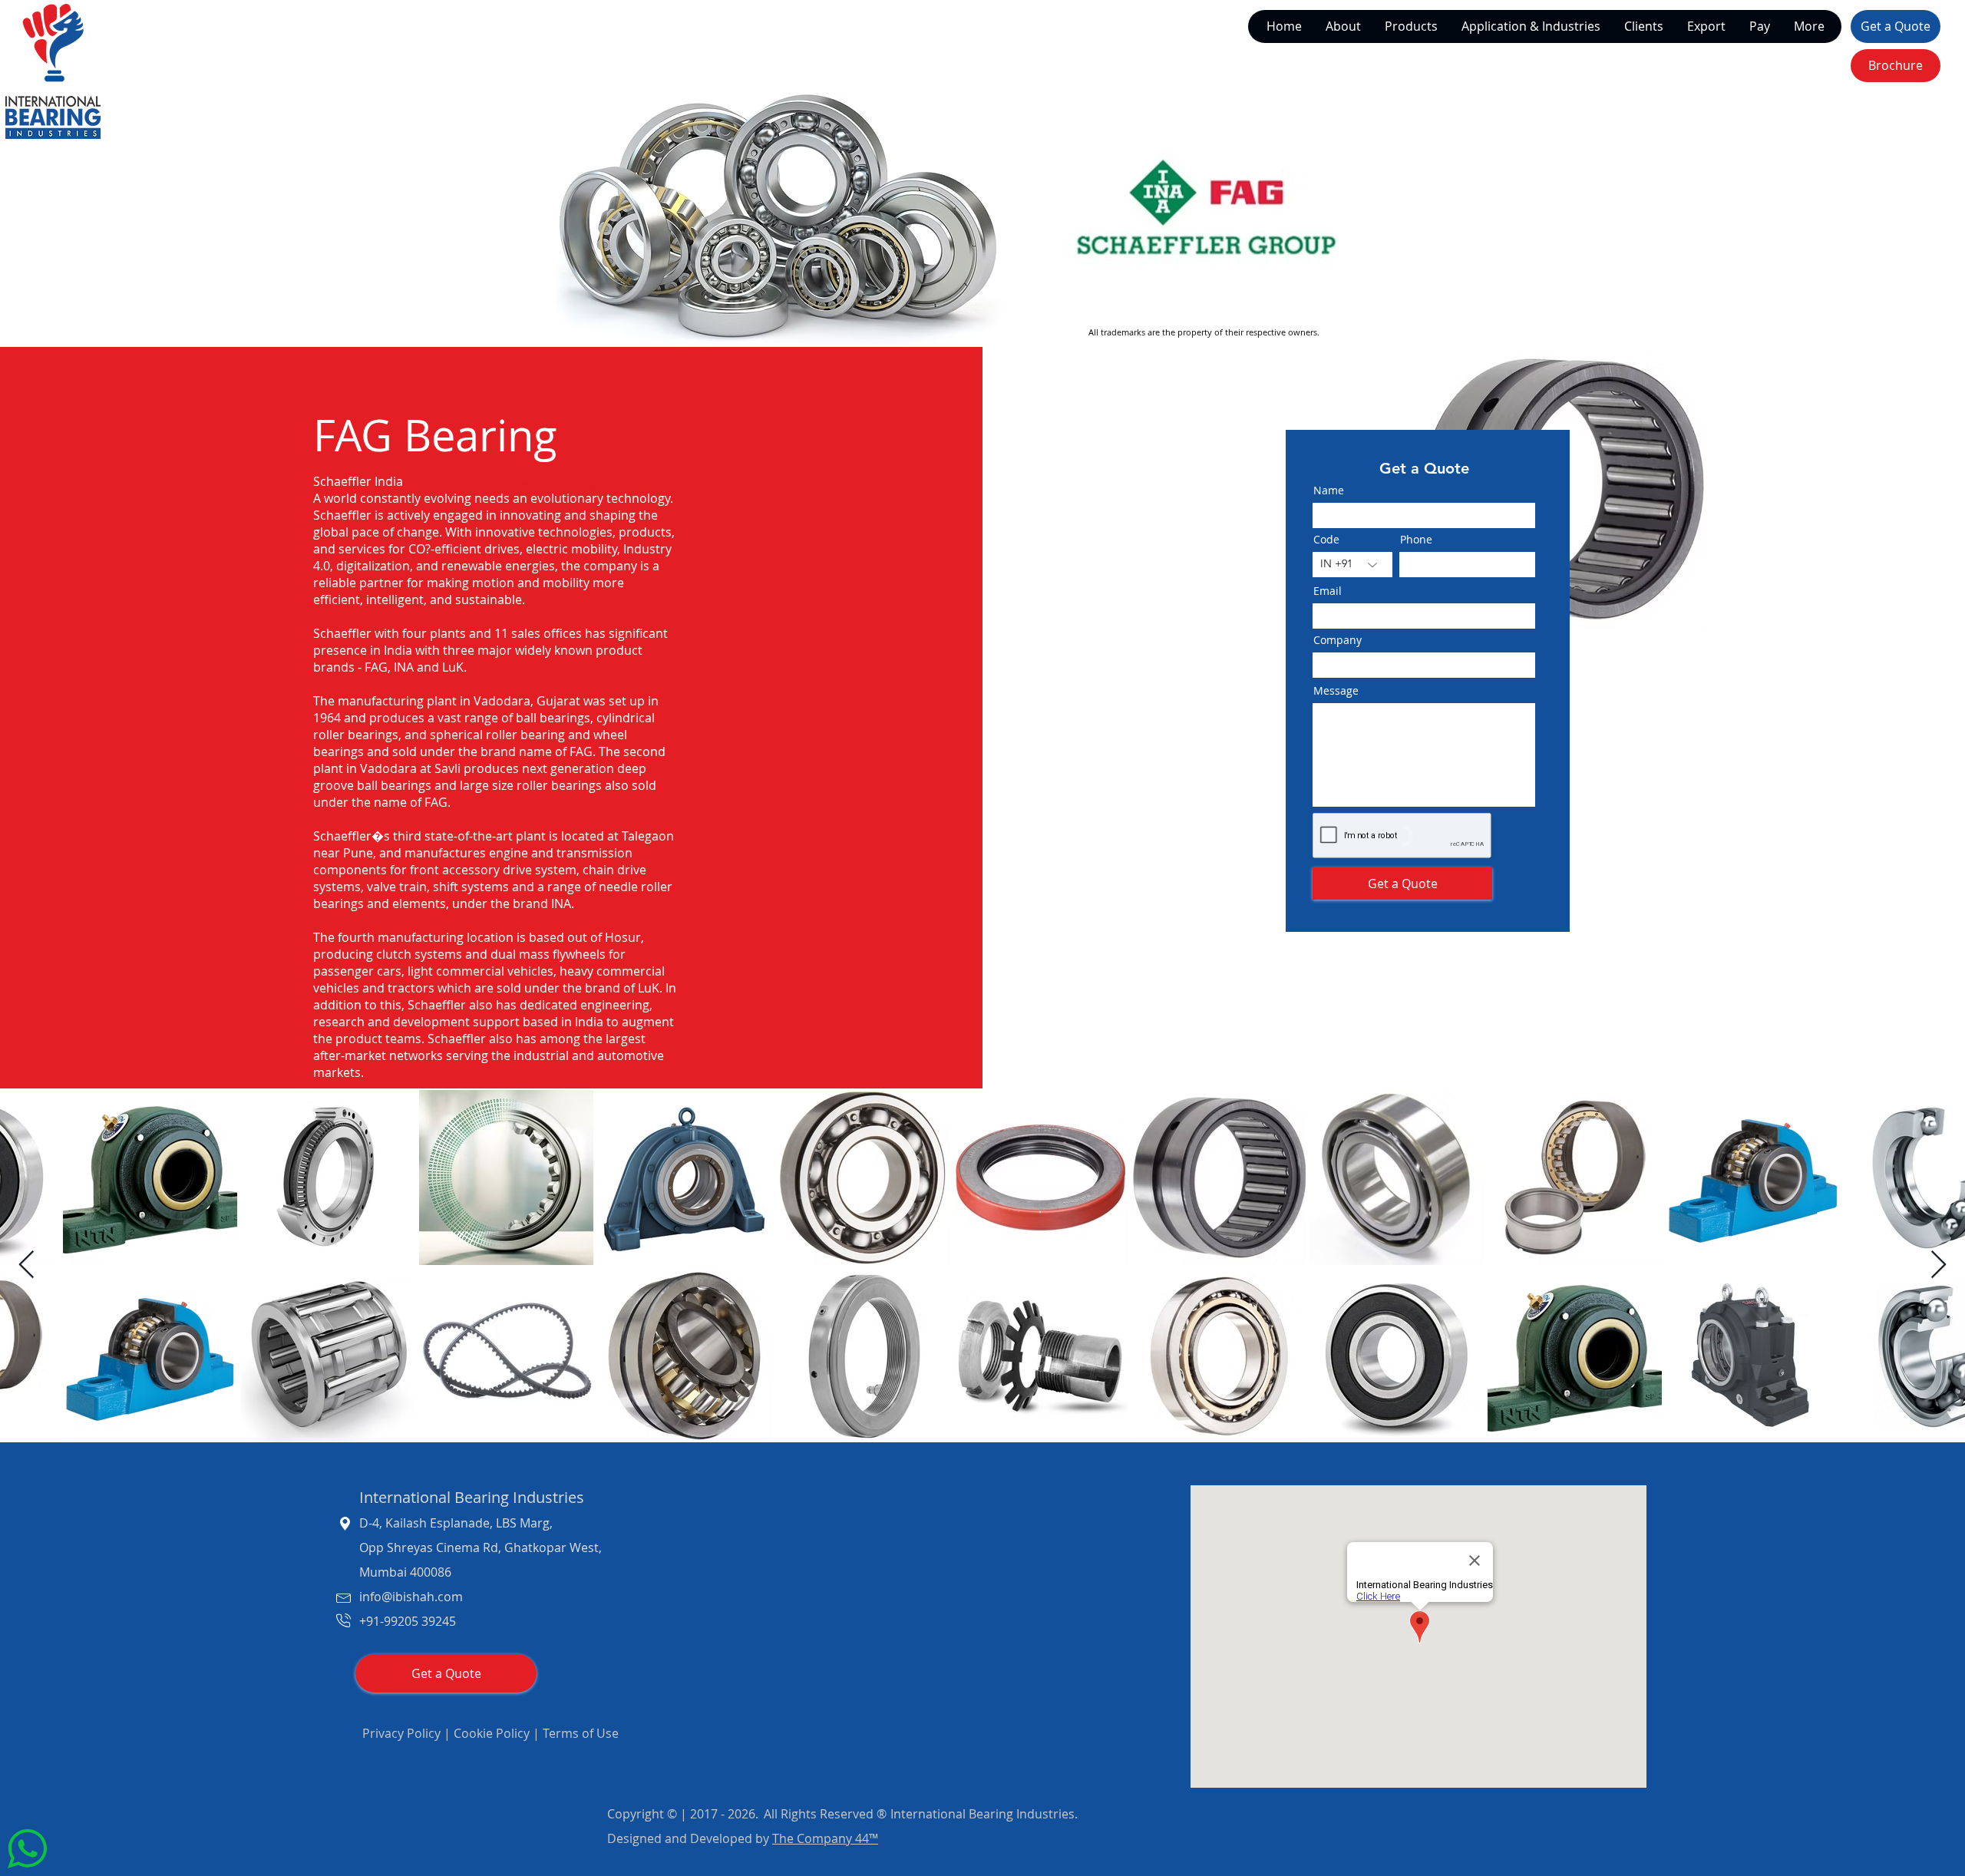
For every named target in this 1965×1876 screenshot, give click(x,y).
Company (778, 805)
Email (766, 938)
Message (776, 1004)
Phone (892, 875)
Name (768, 737)
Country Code (794, 875)
